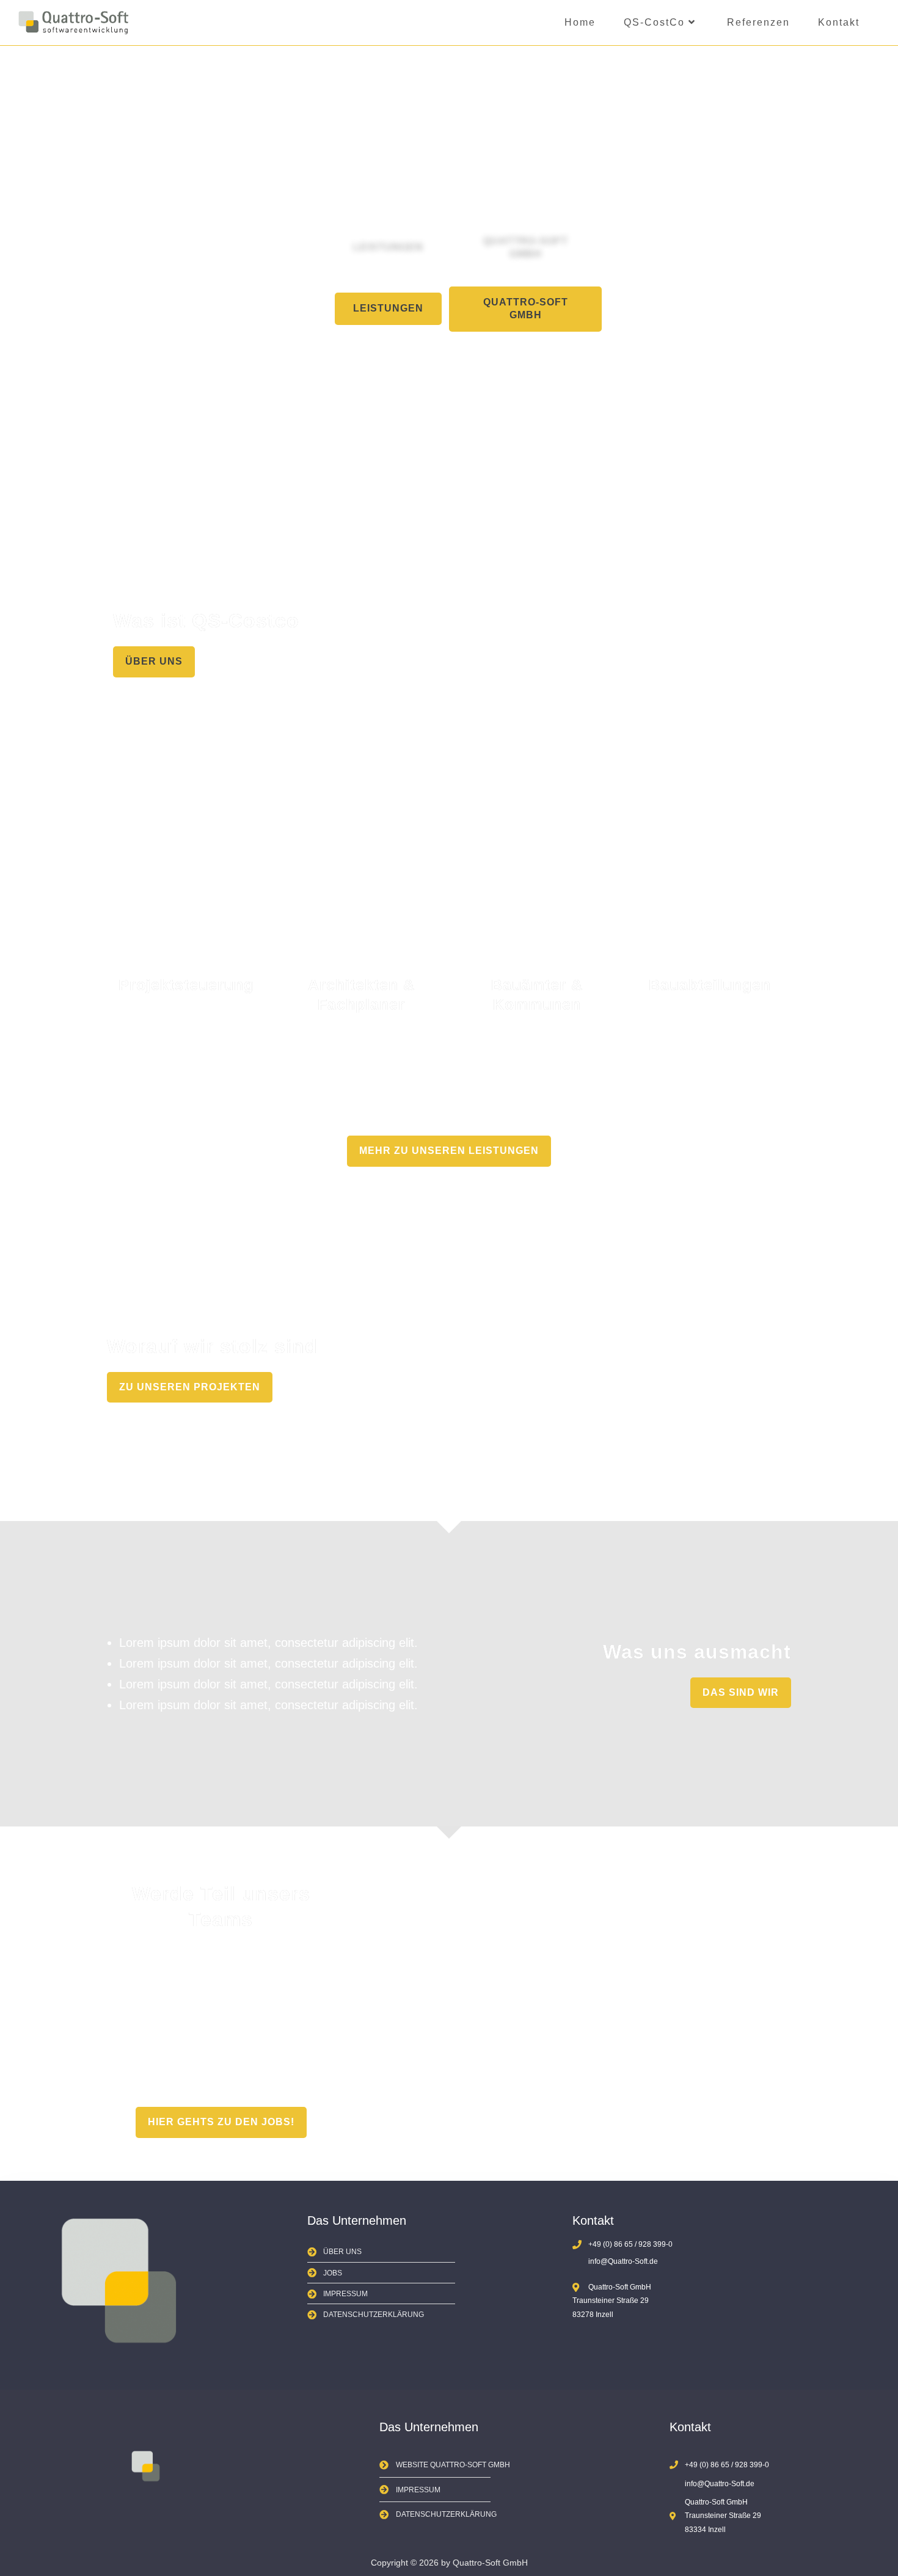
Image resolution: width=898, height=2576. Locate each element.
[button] (388, 309)
